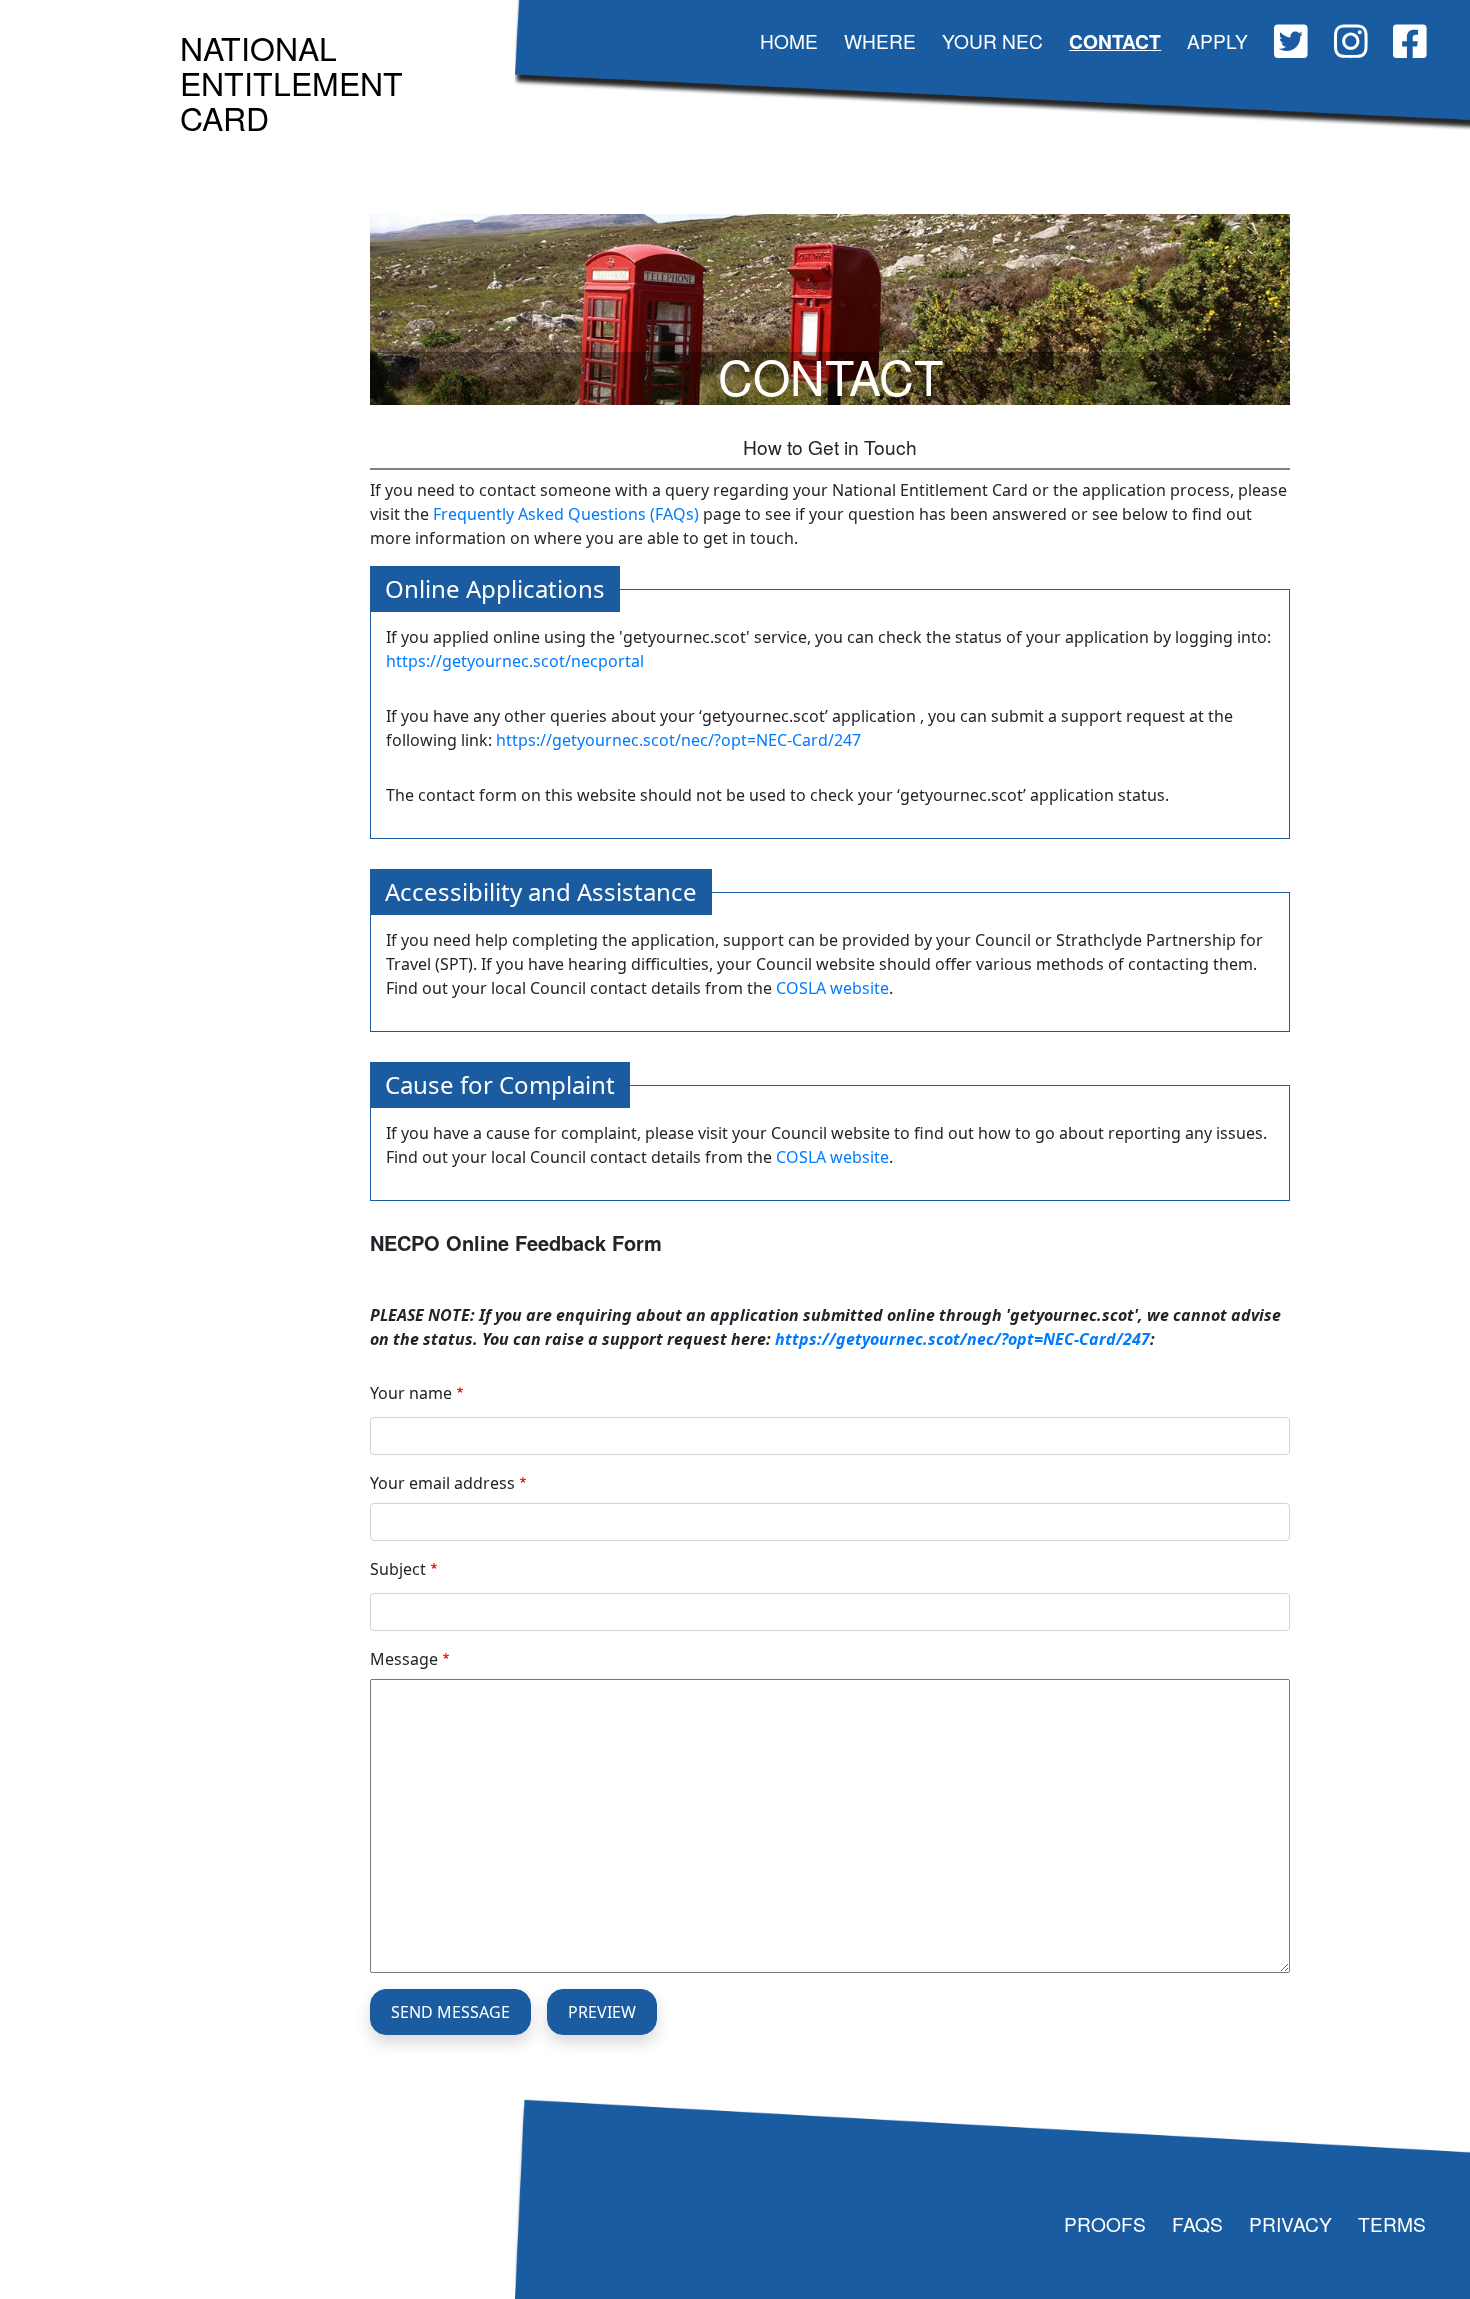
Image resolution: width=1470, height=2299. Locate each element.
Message (404, 1659)
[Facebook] (1410, 44)
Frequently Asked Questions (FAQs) (566, 514)
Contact (1115, 41)
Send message (450, 2012)
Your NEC (992, 40)
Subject (398, 1569)
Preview (602, 2012)
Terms (1392, 2223)
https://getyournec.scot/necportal (515, 661)
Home (789, 40)
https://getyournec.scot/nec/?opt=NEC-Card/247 (678, 740)
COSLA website (832, 988)
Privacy (1290, 2223)
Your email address (442, 1483)
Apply (1217, 40)
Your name (411, 1393)
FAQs (1197, 2223)
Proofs (1105, 2223)
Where (880, 40)
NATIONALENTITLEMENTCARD (291, 82)
